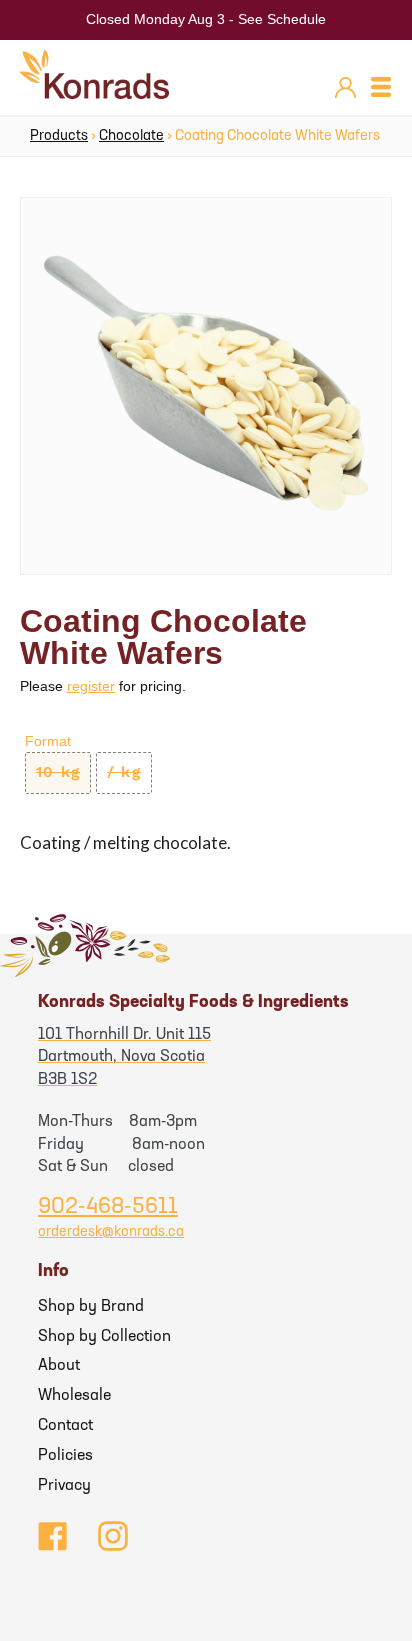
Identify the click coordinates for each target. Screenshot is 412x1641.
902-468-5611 (108, 1207)
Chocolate (131, 136)
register (91, 686)
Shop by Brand (91, 1307)
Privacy (64, 1486)
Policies (65, 1456)
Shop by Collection (104, 1337)
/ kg (124, 772)
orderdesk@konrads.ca (111, 1232)
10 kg (58, 772)
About (59, 1366)
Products (59, 136)
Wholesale (74, 1396)
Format (48, 741)
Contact (65, 1426)
